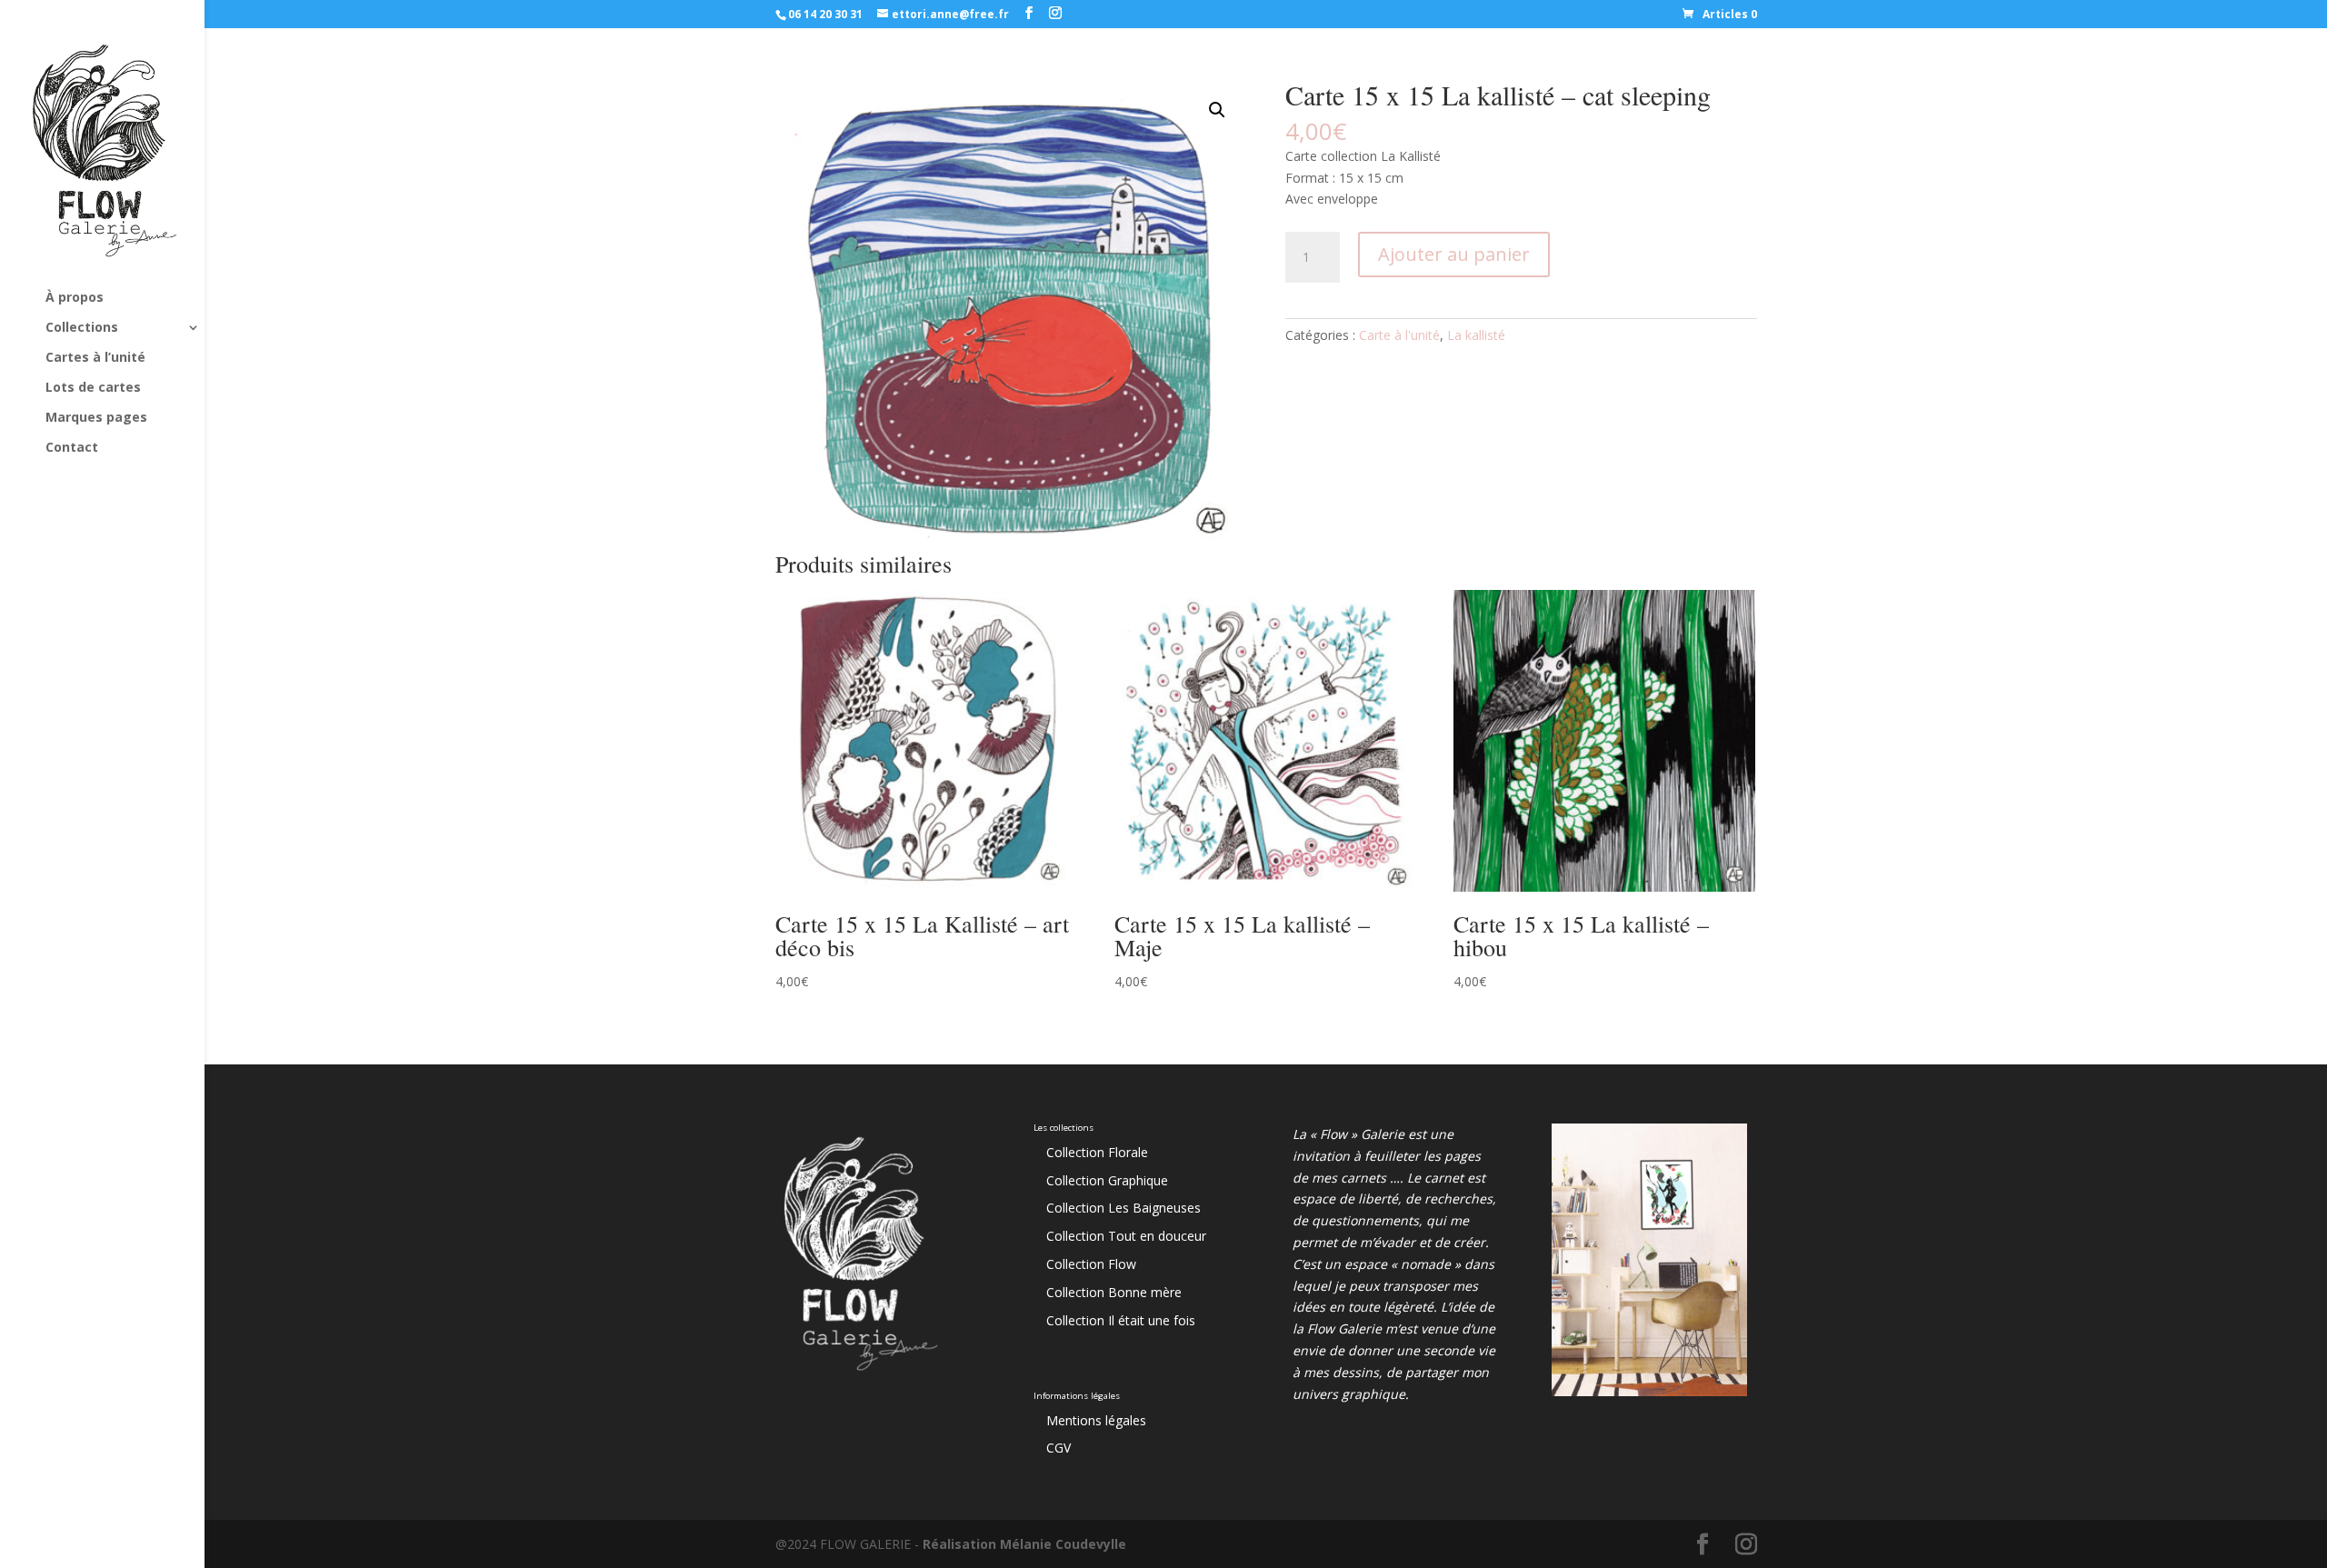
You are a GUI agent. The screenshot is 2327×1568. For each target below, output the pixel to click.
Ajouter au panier (1454, 254)
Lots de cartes (93, 388)
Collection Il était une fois (1121, 1320)
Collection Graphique (1107, 1180)
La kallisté (1476, 335)
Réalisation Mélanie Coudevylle (1024, 1544)
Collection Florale (1097, 1152)
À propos (75, 298)
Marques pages (96, 418)
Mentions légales (1096, 1420)
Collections (82, 328)
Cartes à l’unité (95, 358)
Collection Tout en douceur (1126, 1236)
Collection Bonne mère (1114, 1292)
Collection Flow (1091, 1264)
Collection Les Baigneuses (1124, 1208)
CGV (1059, 1448)
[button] (1217, 110)
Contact (72, 448)
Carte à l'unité (1399, 335)
